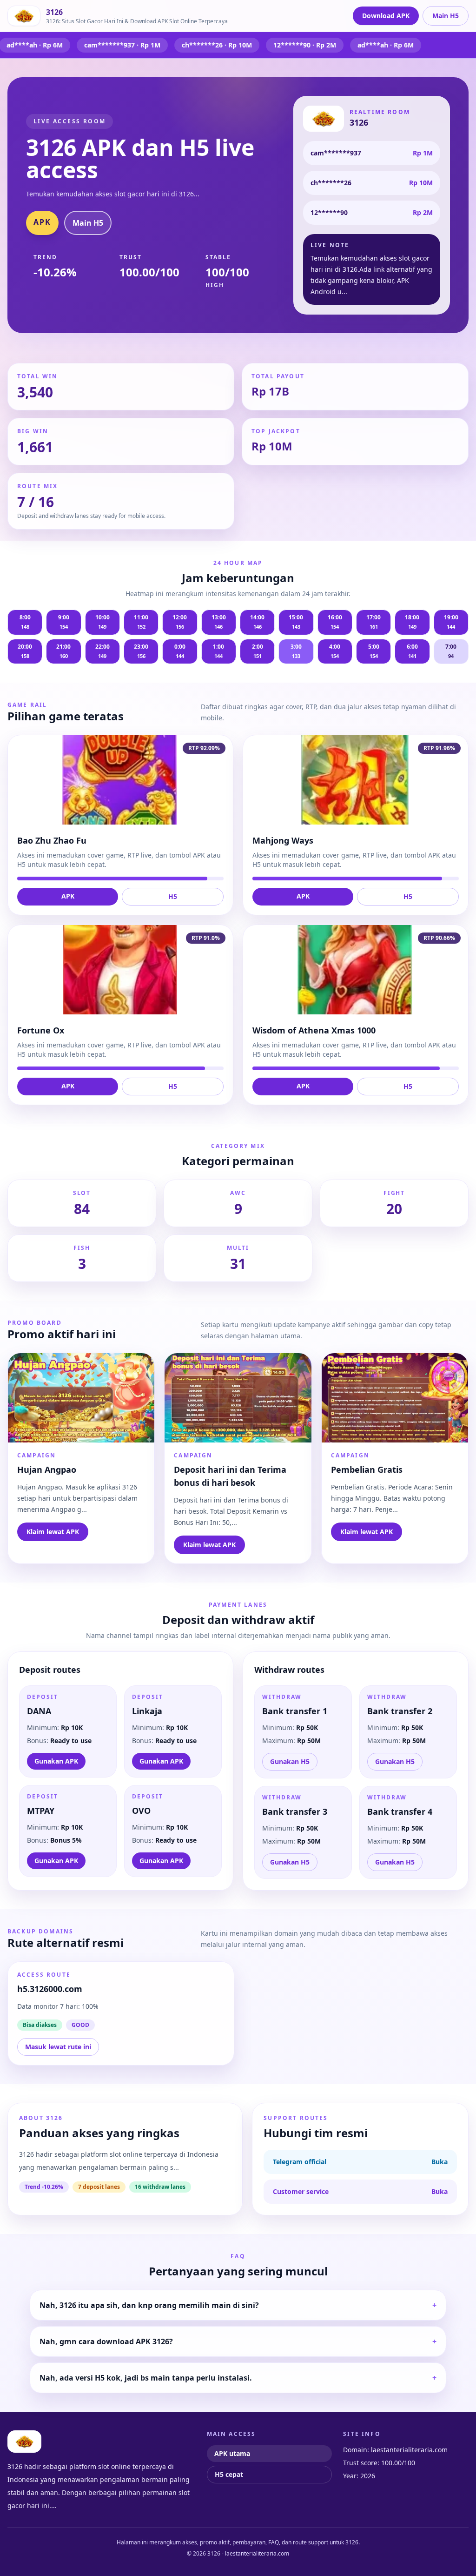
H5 (173, 896)
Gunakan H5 (290, 1761)
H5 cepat (229, 2474)
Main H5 (446, 16)
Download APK (386, 16)
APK (42, 222)
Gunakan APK (56, 1761)
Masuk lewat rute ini (58, 2047)
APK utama (232, 2453)
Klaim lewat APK (53, 1532)
